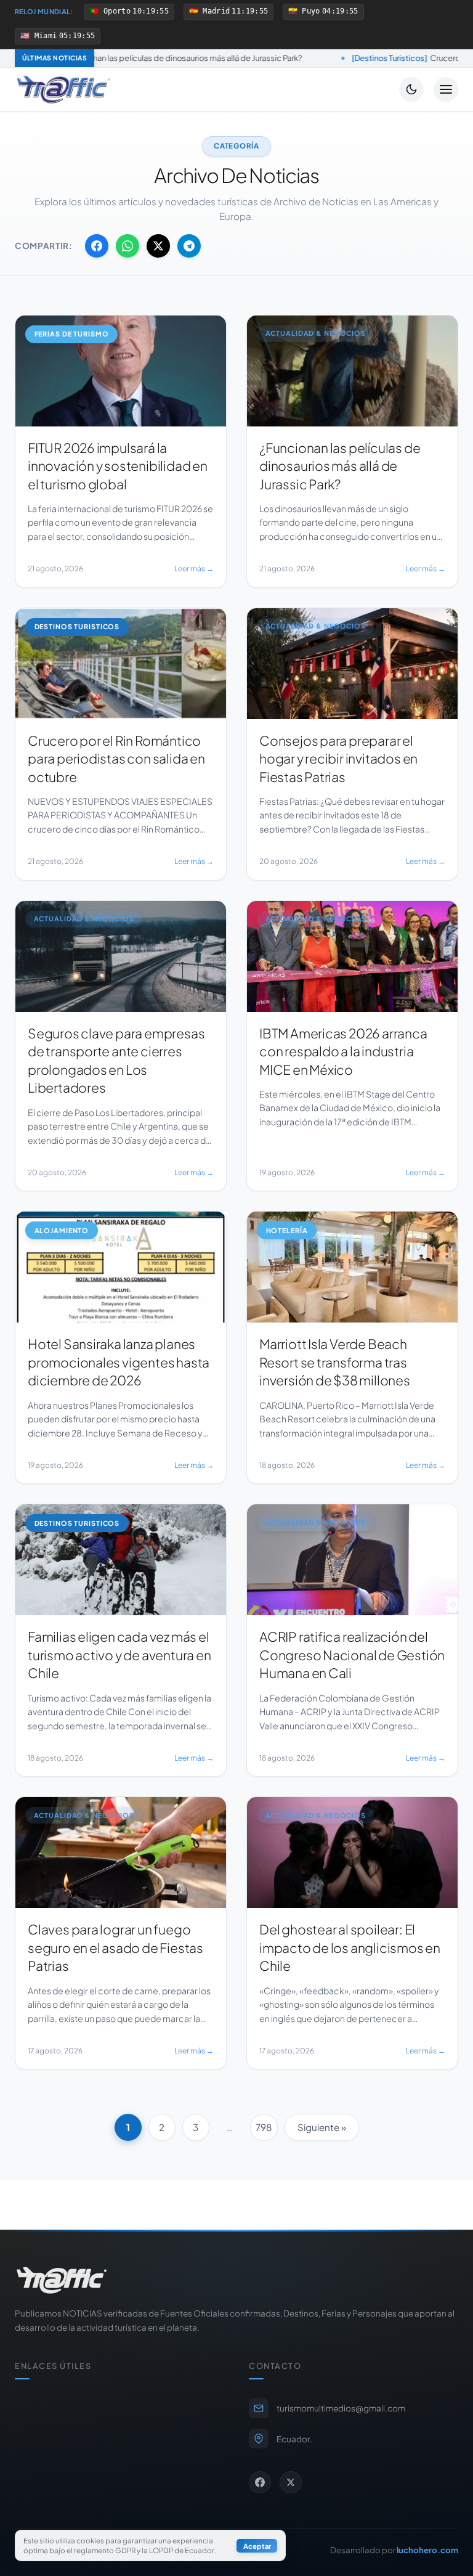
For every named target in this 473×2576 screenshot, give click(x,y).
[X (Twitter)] (291, 2482)
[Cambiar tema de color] (411, 89)
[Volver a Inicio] (63, 89)
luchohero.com (427, 2550)
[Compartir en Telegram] (189, 246)
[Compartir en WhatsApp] (127, 246)
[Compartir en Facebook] (97, 246)
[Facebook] (260, 2482)
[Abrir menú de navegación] (446, 89)
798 (264, 2127)
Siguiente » (322, 2127)
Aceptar (257, 2546)
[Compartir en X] (158, 246)
